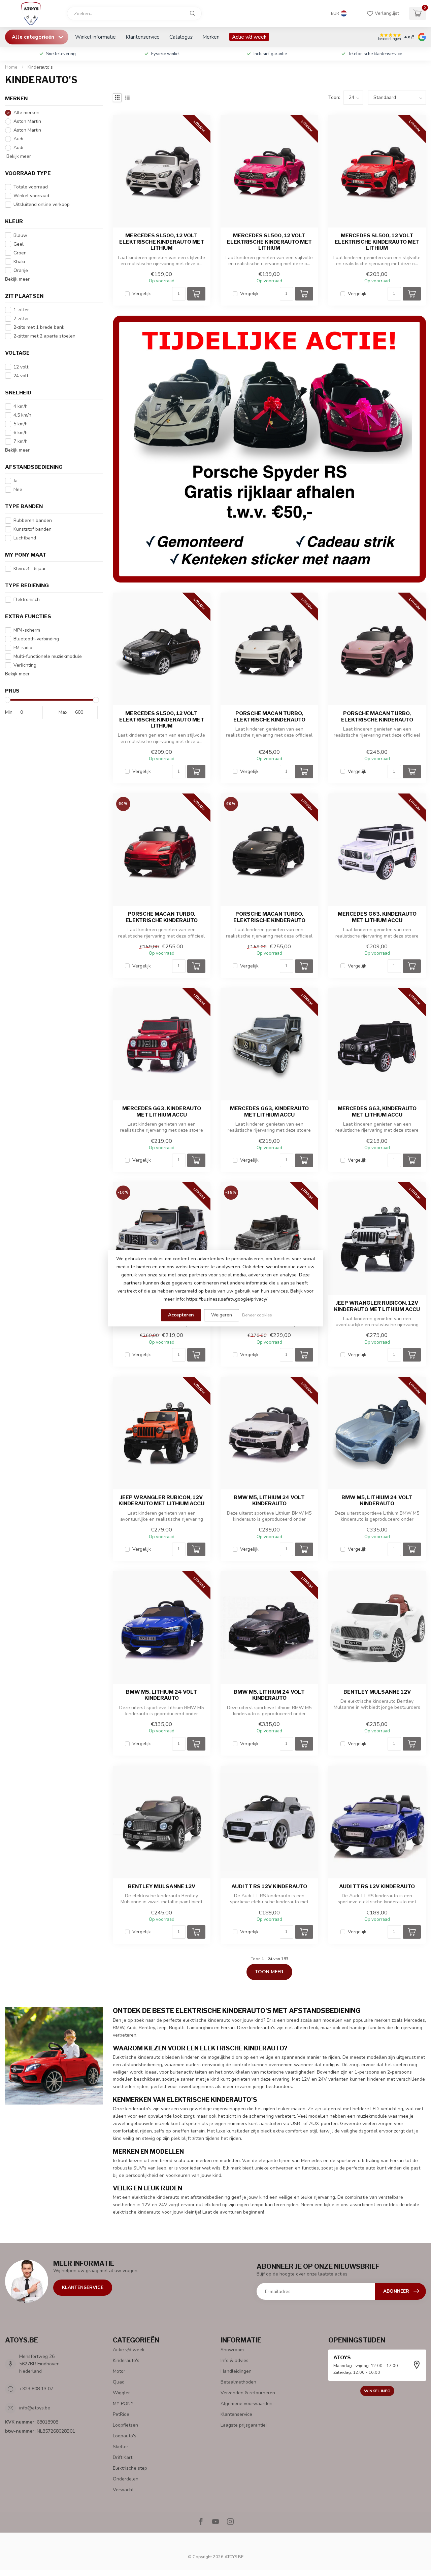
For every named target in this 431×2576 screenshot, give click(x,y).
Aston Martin (27, 121)
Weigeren (222, 1315)
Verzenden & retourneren (248, 2393)
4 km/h (21, 406)
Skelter (121, 2447)
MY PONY (123, 2404)
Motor (119, 2371)
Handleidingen (236, 2371)
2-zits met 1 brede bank (39, 327)
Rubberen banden (33, 520)
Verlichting (25, 665)
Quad (119, 2382)
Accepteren (181, 1315)
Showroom (232, 2350)
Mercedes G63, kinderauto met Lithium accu (377, 917)
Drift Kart (123, 2457)
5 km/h (21, 424)
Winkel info (377, 2391)
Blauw (20, 235)
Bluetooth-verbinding (36, 639)
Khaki (19, 262)
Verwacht (123, 2490)
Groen (20, 253)
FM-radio (23, 648)
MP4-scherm (27, 630)
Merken (211, 37)
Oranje (21, 270)
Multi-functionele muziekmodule (48, 656)
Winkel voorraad (31, 196)
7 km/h (21, 441)
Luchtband (25, 538)
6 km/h (21, 433)
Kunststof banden (32, 529)
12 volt (21, 367)
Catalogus (181, 37)
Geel (19, 244)
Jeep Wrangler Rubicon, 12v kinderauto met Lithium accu (377, 1306)
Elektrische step (130, 2468)
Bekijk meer (18, 156)
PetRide (121, 2414)
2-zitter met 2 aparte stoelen (44, 336)
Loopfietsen (125, 2425)
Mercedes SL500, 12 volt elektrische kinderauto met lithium (162, 242)
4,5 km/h (22, 415)
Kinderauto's (40, 67)
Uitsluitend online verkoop (42, 204)
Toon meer (269, 1972)
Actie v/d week (249, 37)
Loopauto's (125, 2436)
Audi (18, 139)
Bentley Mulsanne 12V (377, 1692)
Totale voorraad (31, 187)
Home (11, 67)
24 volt (21, 376)
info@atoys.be (35, 2408)
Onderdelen (126, 2479)
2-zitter (21, 319)
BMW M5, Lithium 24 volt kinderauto (269, 1501)
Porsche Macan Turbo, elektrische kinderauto (269, 716)
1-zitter (21, 310)
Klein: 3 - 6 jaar (30, 569)
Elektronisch (27, 599)
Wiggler (121, 2393)
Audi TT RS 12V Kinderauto (269, 1886)
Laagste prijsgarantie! (244, 2425)
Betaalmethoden (238, 2382)
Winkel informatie (95, 37)
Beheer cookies (257, 1315)
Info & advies (235, 2360)
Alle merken (26, 113)
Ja (15, 481)
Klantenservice (143, 37)
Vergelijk (142, 294)
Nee (18, 489)
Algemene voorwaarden (246, 2404)
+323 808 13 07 (36, 2389)
